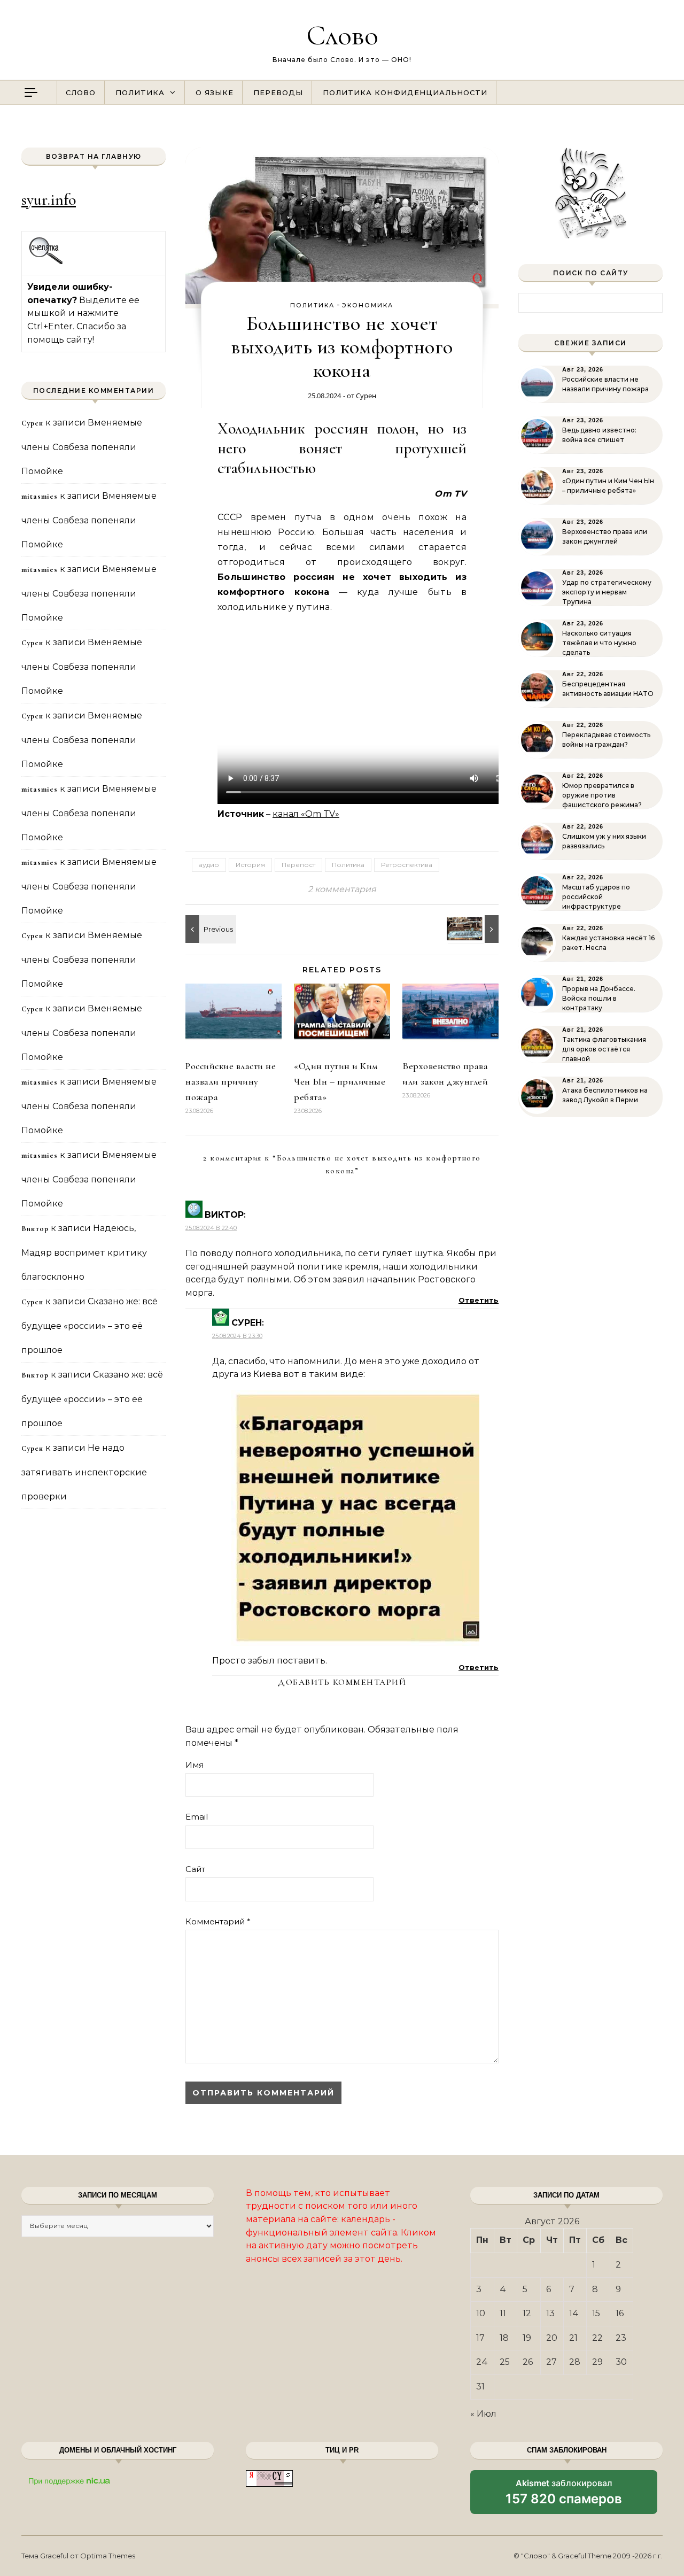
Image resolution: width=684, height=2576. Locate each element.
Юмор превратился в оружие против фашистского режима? (602, 795)
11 (503, 2313)
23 (621, 2338)
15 (596, 2313)
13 (550, 2313)
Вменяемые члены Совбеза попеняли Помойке (82, 447)
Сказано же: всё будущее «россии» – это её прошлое (90, 1326)
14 (574, 2313)
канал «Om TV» (306, 814)
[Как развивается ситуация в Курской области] (209, 929)
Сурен (366, 396)
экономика (368, 305)
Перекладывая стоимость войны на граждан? (606, 740)
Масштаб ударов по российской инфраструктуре (596, 897)
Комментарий (218, 1921)
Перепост (298, 865)
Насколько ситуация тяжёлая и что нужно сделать (599, 643)
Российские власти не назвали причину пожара (231, 1081)
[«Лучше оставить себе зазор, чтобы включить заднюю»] (475, 929)
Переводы (278, 92)
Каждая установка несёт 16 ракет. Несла (608, 943)
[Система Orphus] (46, 263)
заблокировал (564, 2496)
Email (197, 1817)
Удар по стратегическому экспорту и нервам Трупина (607, 592)
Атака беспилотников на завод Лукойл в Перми (605, 1095)
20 (552, 2338)
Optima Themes (108, 2556)
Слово (342, 35)
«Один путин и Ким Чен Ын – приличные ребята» (340, 1081)
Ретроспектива (407, 865)
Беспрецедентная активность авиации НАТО (608, 689)
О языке (215, 92)
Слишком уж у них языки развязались (604, 841)
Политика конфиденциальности (405, 92)
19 (527, 2338)
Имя (195, 1765)
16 (620, 2313)
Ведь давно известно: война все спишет (599, 435)
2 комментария (342, 889)
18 (504, 2338)
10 (481, 2313)
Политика (140, 92)
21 (573, 2338)
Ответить (479, 1300)
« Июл (483, 2414)
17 (480, 2338)
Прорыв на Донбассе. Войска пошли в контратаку (599, 998)
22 (597, 2338)
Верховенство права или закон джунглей (605, 536)
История (250, 865)
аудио (209, 865)
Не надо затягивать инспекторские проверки (84, 1472)
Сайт (195, 1869)
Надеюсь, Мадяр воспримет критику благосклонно (84, 1252)
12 (527, 2313)
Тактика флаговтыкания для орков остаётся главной (604, 1049)
